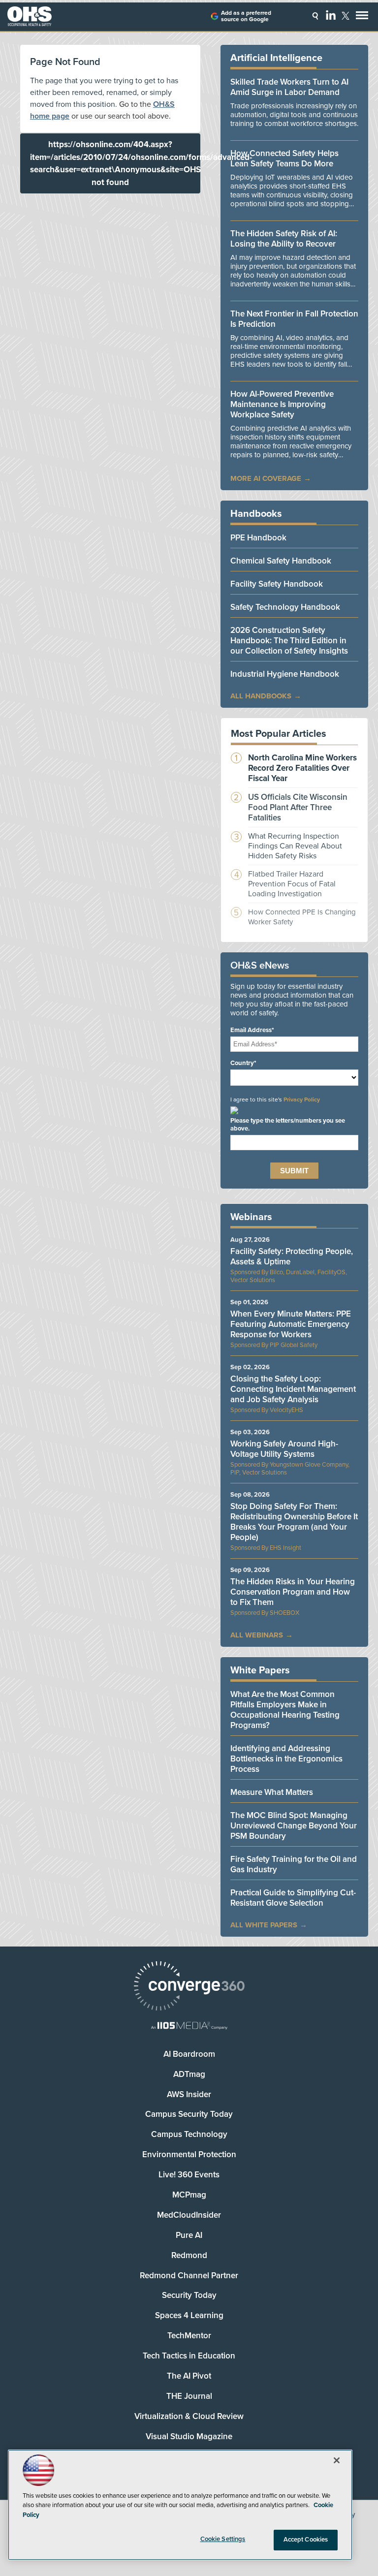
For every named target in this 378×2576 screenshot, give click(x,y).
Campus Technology (189, 2134)
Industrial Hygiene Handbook (285, 674)
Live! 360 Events (189, 2175)
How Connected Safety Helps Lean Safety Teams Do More (284, 158)
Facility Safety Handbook (277, 584)
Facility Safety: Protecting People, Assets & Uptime (292, 1257)
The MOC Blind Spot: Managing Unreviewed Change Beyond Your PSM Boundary (294, 1826)
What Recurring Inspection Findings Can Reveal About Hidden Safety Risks (295, 846)
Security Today (189, 2295)
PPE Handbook (258, 538)
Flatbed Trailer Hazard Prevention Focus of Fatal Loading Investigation (292, 884)
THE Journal (189, 2396)
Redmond (189, 2255)
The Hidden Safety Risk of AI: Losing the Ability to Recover (284, 239)
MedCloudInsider (189, 2215)
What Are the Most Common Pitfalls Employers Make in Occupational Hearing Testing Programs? (285, 1710)
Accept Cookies (306, 2540)
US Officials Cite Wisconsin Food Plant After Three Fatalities (298, 807)
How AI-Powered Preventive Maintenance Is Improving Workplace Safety (282, 404)
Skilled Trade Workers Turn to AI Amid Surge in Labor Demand (289, 87)
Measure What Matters (272, 1792)
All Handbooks (261, 696)
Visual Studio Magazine (189, 2436)
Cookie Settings (223, 2539)
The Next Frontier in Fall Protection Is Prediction (294, 319)
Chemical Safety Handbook (281, 561)
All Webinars (257, 1635)
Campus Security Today (189, 2114)
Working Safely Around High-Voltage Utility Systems (284, 1449)
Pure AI (189, 2235)
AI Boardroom (189, 2054)
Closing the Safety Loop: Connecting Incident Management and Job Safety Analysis (293, 1389)
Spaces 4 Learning (189, 2315)
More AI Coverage (266, 478)
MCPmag (189, 2195)
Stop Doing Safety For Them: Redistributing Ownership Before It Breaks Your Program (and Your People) (294, 1522)
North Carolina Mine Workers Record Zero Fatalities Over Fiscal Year (302, 768)
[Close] (337, 2460)
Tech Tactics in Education (189, 2356)
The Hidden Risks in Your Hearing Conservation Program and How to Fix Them (293, 1592)
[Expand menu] (362, 17)
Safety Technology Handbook (285, 607)
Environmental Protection (189, 2154)
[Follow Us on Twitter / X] (346, 16)
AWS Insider (189, 2094)
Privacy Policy (302, 1100)
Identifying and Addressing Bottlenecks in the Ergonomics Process (286, 1759)
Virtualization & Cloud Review (189, 2416)
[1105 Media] (189, 2026)
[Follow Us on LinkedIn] (331, 15)
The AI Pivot (189, 2376)
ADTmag (189, 2074)
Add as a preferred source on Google (246, 16)
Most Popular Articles (279, 734)
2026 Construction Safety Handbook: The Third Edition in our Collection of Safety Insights (289, 641)
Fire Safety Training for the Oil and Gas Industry (294, 1864)
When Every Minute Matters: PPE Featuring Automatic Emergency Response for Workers (291, 1324)
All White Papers (264, 1925)
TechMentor (189, 2336)
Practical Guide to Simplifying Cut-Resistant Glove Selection (293, 1898)
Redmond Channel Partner (189, 2276)
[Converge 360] (189, 1987)
